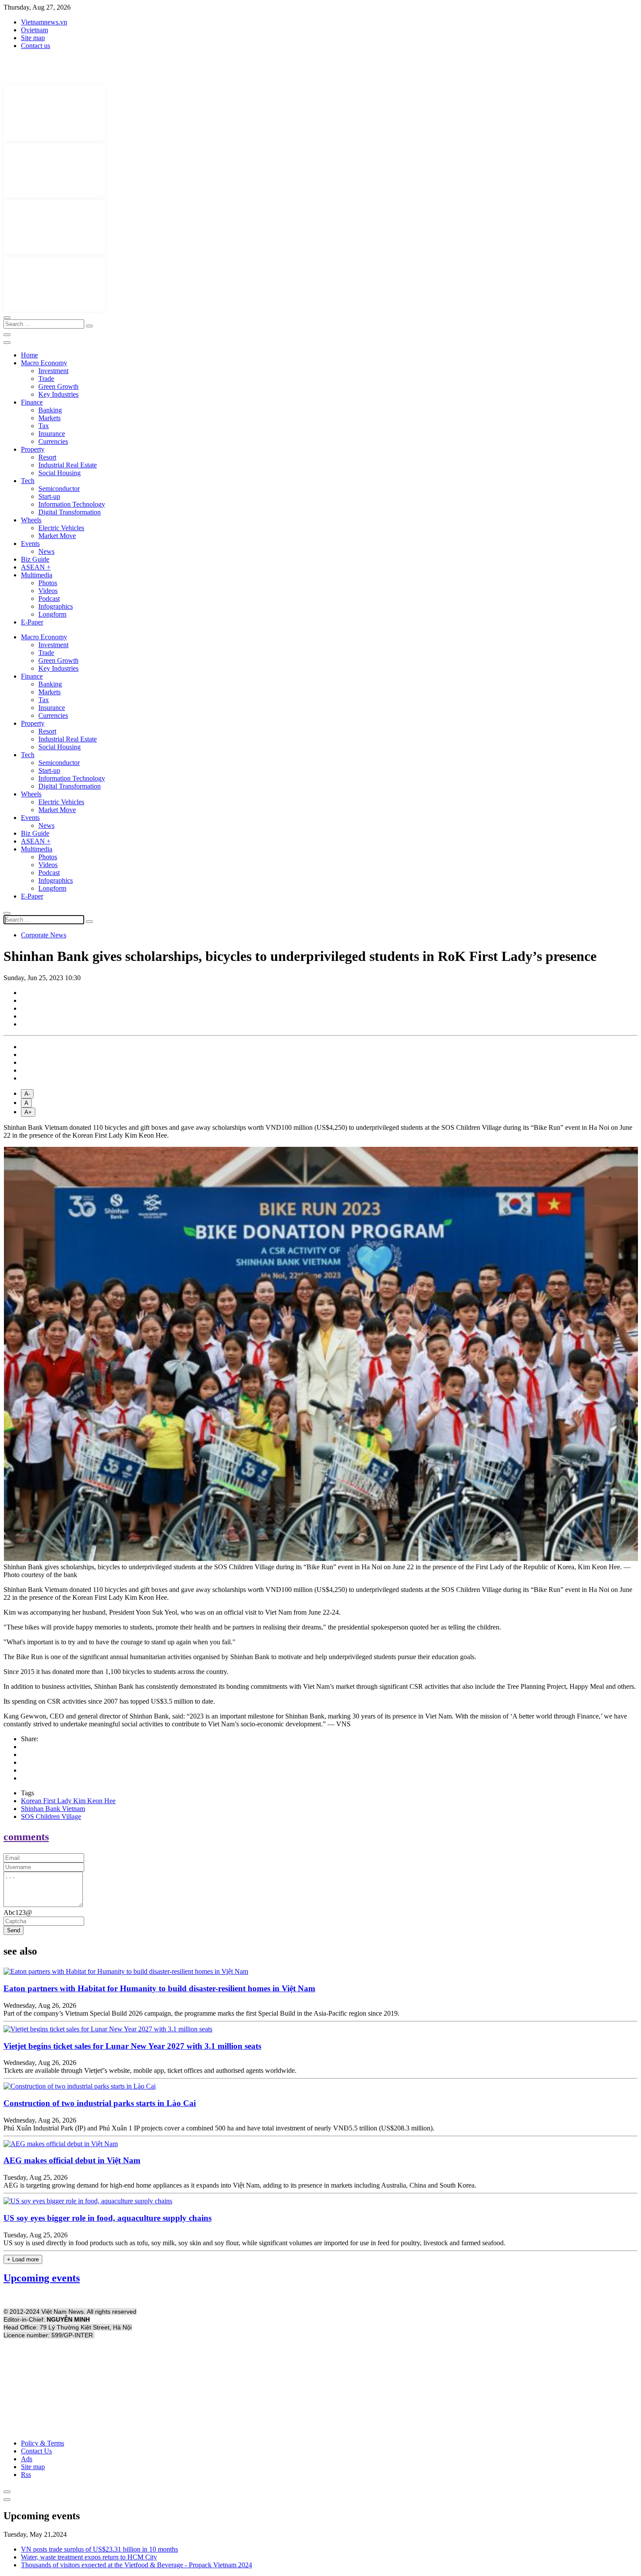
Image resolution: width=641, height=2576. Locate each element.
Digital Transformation (70, 512)
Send (14, 1930)
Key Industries (58, 394)
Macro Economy (44, 363)
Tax (44, 426)
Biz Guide (35, 559)
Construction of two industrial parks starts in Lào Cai (100, 2103)
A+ (28, 1112)
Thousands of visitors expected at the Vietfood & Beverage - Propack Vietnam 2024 (136, 2565)
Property (33, 449)
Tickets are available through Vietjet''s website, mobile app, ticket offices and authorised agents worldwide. (150, 2070)
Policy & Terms (43, 2443)
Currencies (53, 441)
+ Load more (23, 2259)
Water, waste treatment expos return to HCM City (89, 2557)
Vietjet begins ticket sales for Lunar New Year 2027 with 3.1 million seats (132, 2046)
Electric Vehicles (61, 528)
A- (27, 1094)
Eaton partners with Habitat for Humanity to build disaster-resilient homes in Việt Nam (159, 1988)
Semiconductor (59, 489)
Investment (53, 371)
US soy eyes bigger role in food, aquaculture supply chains (107, 2218)
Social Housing (60, 473)
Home (29, 355)
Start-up (49, 496)
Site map (33, 38)
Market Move (57, 536)
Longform (52, 614)
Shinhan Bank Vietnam (53, 1809)
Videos (48, 591)
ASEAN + (36, 567)
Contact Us (36, 2451)
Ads (27, 2459)
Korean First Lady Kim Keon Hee (68, 1801)
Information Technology (72, 504)
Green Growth (58, 386)
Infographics (56, 606)
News (46, 551)
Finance (32, 402)
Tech (28, 481)
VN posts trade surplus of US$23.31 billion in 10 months (99, 2549)
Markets (49, 418)
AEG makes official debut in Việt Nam (72, 2160)
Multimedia (37, 575)
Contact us (36, 46)
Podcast (49, 599)
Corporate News (44, 935)
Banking (50, 410)
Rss (26, 2475)
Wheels (31, 520)
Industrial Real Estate (68, 465)
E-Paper (32, 622)
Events (30, 544)
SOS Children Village (51, 1816)
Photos (48, 583)
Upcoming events (42, 2278)
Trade (46, 379)
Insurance (52, 434)
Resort (47, 457)
